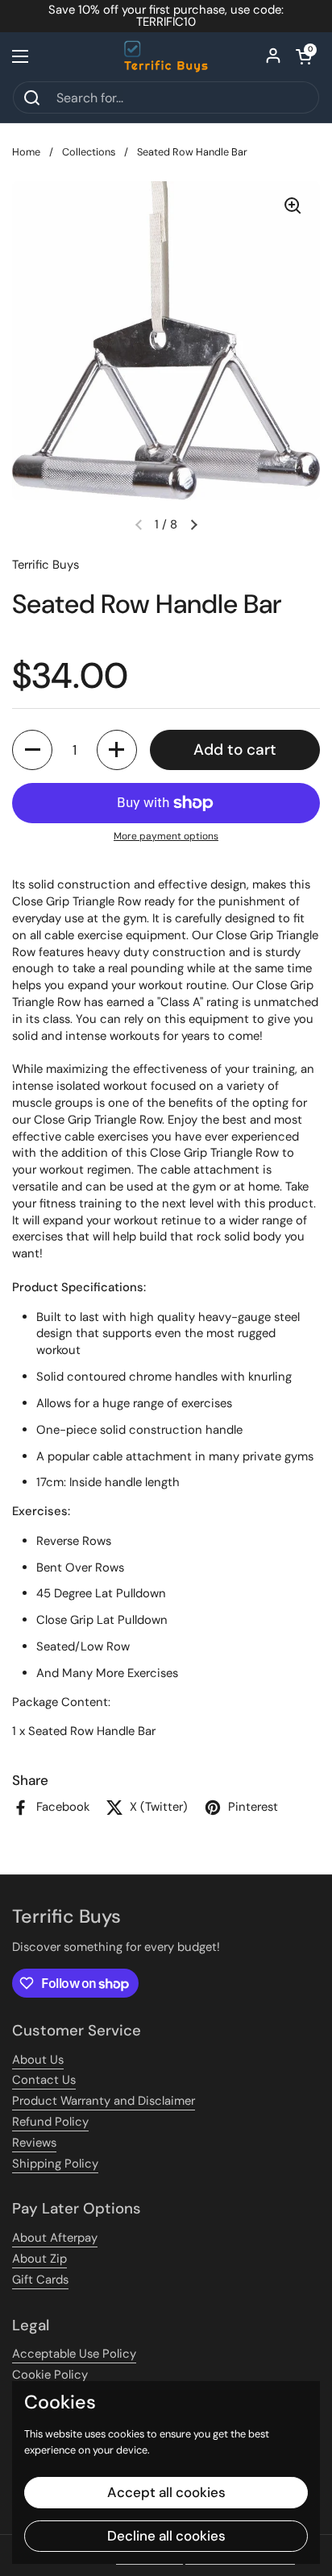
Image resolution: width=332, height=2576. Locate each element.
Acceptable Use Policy (74, 2354)
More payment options (166, 836)
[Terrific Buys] (166, 56)
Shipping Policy (55, 2164)
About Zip (39, 2259)
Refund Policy (50, 2122)
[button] (304, 56)
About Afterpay (55, 2238)
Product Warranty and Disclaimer (104, 2101)
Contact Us (44, 2080)
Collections (89, 152)
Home (26, 152)
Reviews (34, 2143)
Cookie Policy (50, 2375)
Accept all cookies (166, 2492)
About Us (38, 2060)
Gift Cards (40, 2280)
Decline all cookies (166, 2536)
